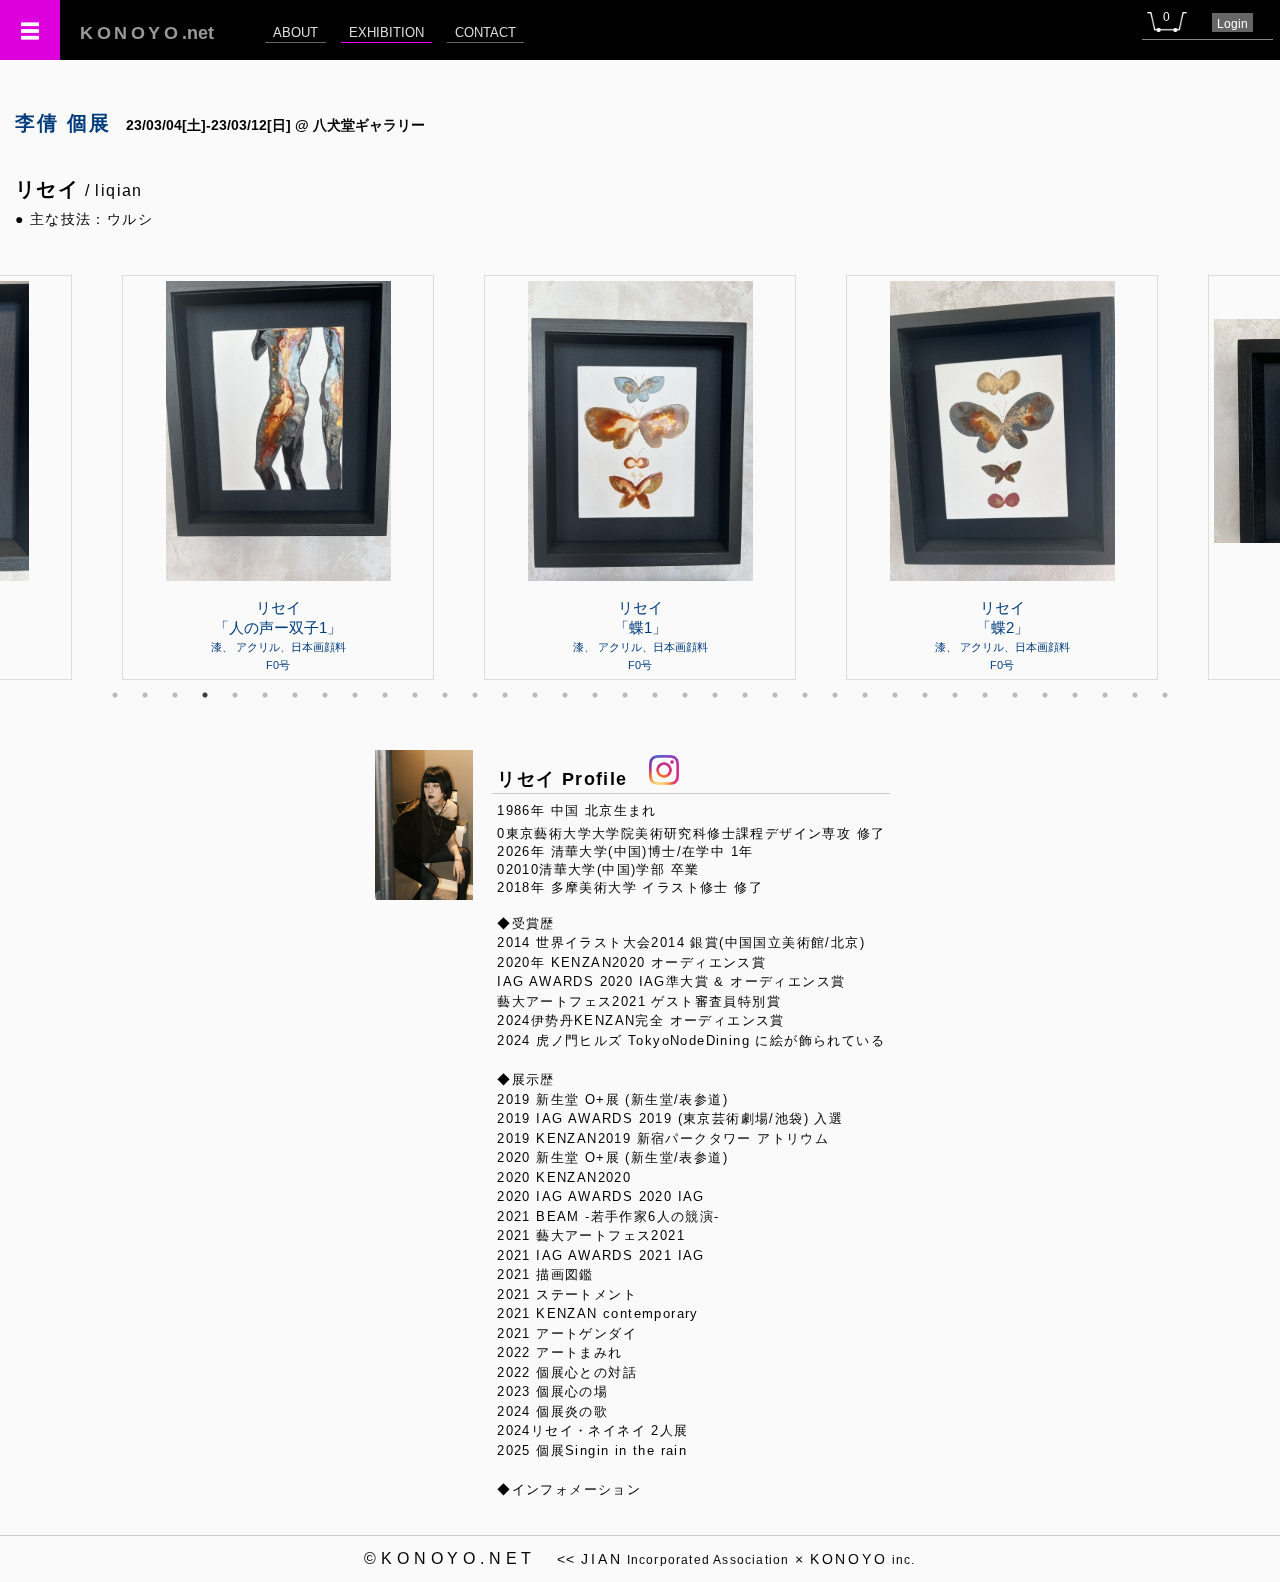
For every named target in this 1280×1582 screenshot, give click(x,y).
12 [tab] (445, 695)
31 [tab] (1015, 695)
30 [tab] (985, 695)
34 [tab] (1105, 695)
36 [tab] (1165, 695)
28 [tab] (925, 695)
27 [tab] (895, 695)
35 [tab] (1135, 695)
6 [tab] (265, 695)
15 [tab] (535, 695)
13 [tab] (475, 695)
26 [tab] (865, 695)
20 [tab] (685, 695)
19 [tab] (655, 695)
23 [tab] (775, 695)
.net (147, 33)
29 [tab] (955, 695)
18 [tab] (625, 695)
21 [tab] (715, 695)
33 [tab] (1075, 695)
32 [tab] (1045, 695)
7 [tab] (295, 695)
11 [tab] (415, 695)
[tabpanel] (640, 477)
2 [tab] (145, 695)
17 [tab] (595, 695)
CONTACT (485, 32)
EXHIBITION (386, 32)
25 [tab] (835, 695)
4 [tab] (205, 695)
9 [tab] (355, 695)
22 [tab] (745, 695)
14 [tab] (505, 695)
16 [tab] (565, 695)
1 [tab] (115, 695)
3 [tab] (175, 695)
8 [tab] (325, 695)
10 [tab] (385, 695)
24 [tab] (805, 695)
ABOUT (295, 32)
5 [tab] (235, 695)
